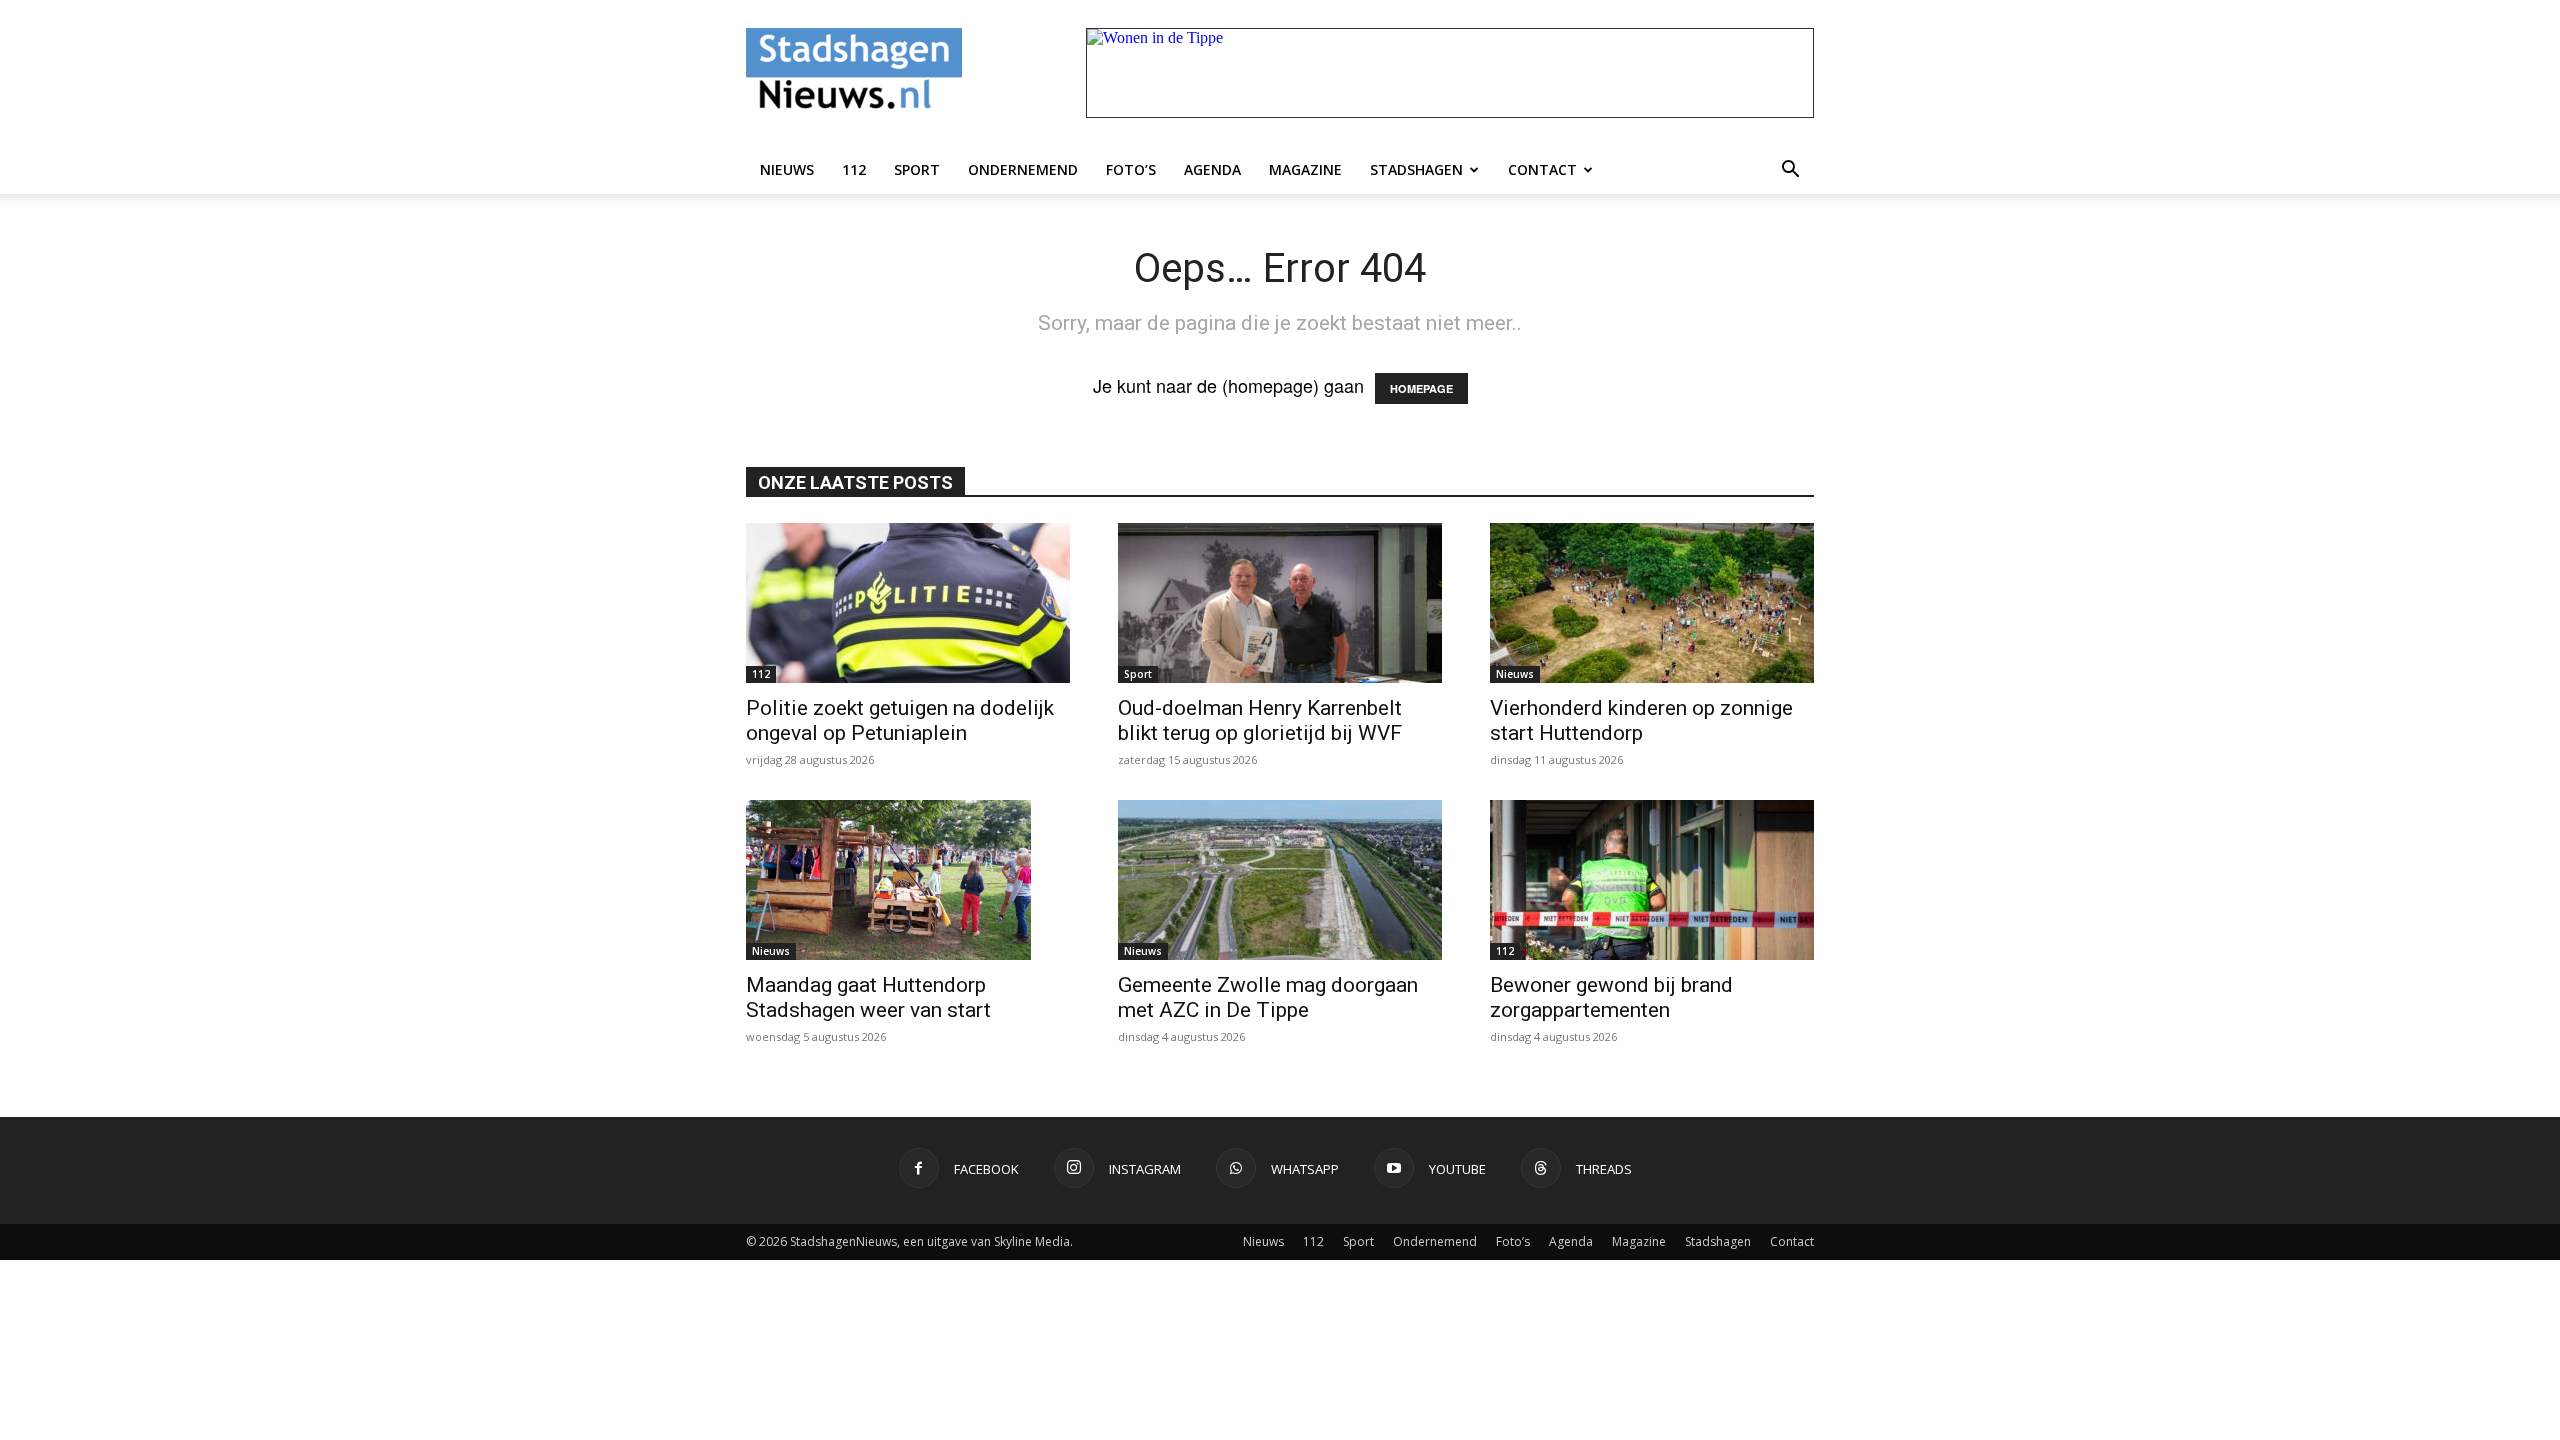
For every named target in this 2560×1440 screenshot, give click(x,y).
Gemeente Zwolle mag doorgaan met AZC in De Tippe (1268, 997)
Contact (1542, 169)
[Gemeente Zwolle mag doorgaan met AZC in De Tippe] (1280, 880)
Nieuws (787, 169)
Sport (917, 169)
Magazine (1305, 169)
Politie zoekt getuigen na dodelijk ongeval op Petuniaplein (900, 720)
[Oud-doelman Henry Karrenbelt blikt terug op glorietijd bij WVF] (1280, 603)
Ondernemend (1023, 169)
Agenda (1212, 169)
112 (854, 169)
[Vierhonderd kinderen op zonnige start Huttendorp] (1652, 603)
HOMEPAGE (1421, 388)
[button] (1790, 170)
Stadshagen (1416, 169)
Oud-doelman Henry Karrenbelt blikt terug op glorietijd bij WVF (1260, 720)
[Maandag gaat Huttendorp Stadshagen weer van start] (908, 880)
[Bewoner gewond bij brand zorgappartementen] (1652, 880)
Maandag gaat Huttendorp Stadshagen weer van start (868, 997)
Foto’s (1131, 169)
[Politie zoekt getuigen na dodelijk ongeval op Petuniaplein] (908, 603)
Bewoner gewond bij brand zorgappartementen (1611, 997)
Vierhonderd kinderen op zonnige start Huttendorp (1641, 720)
